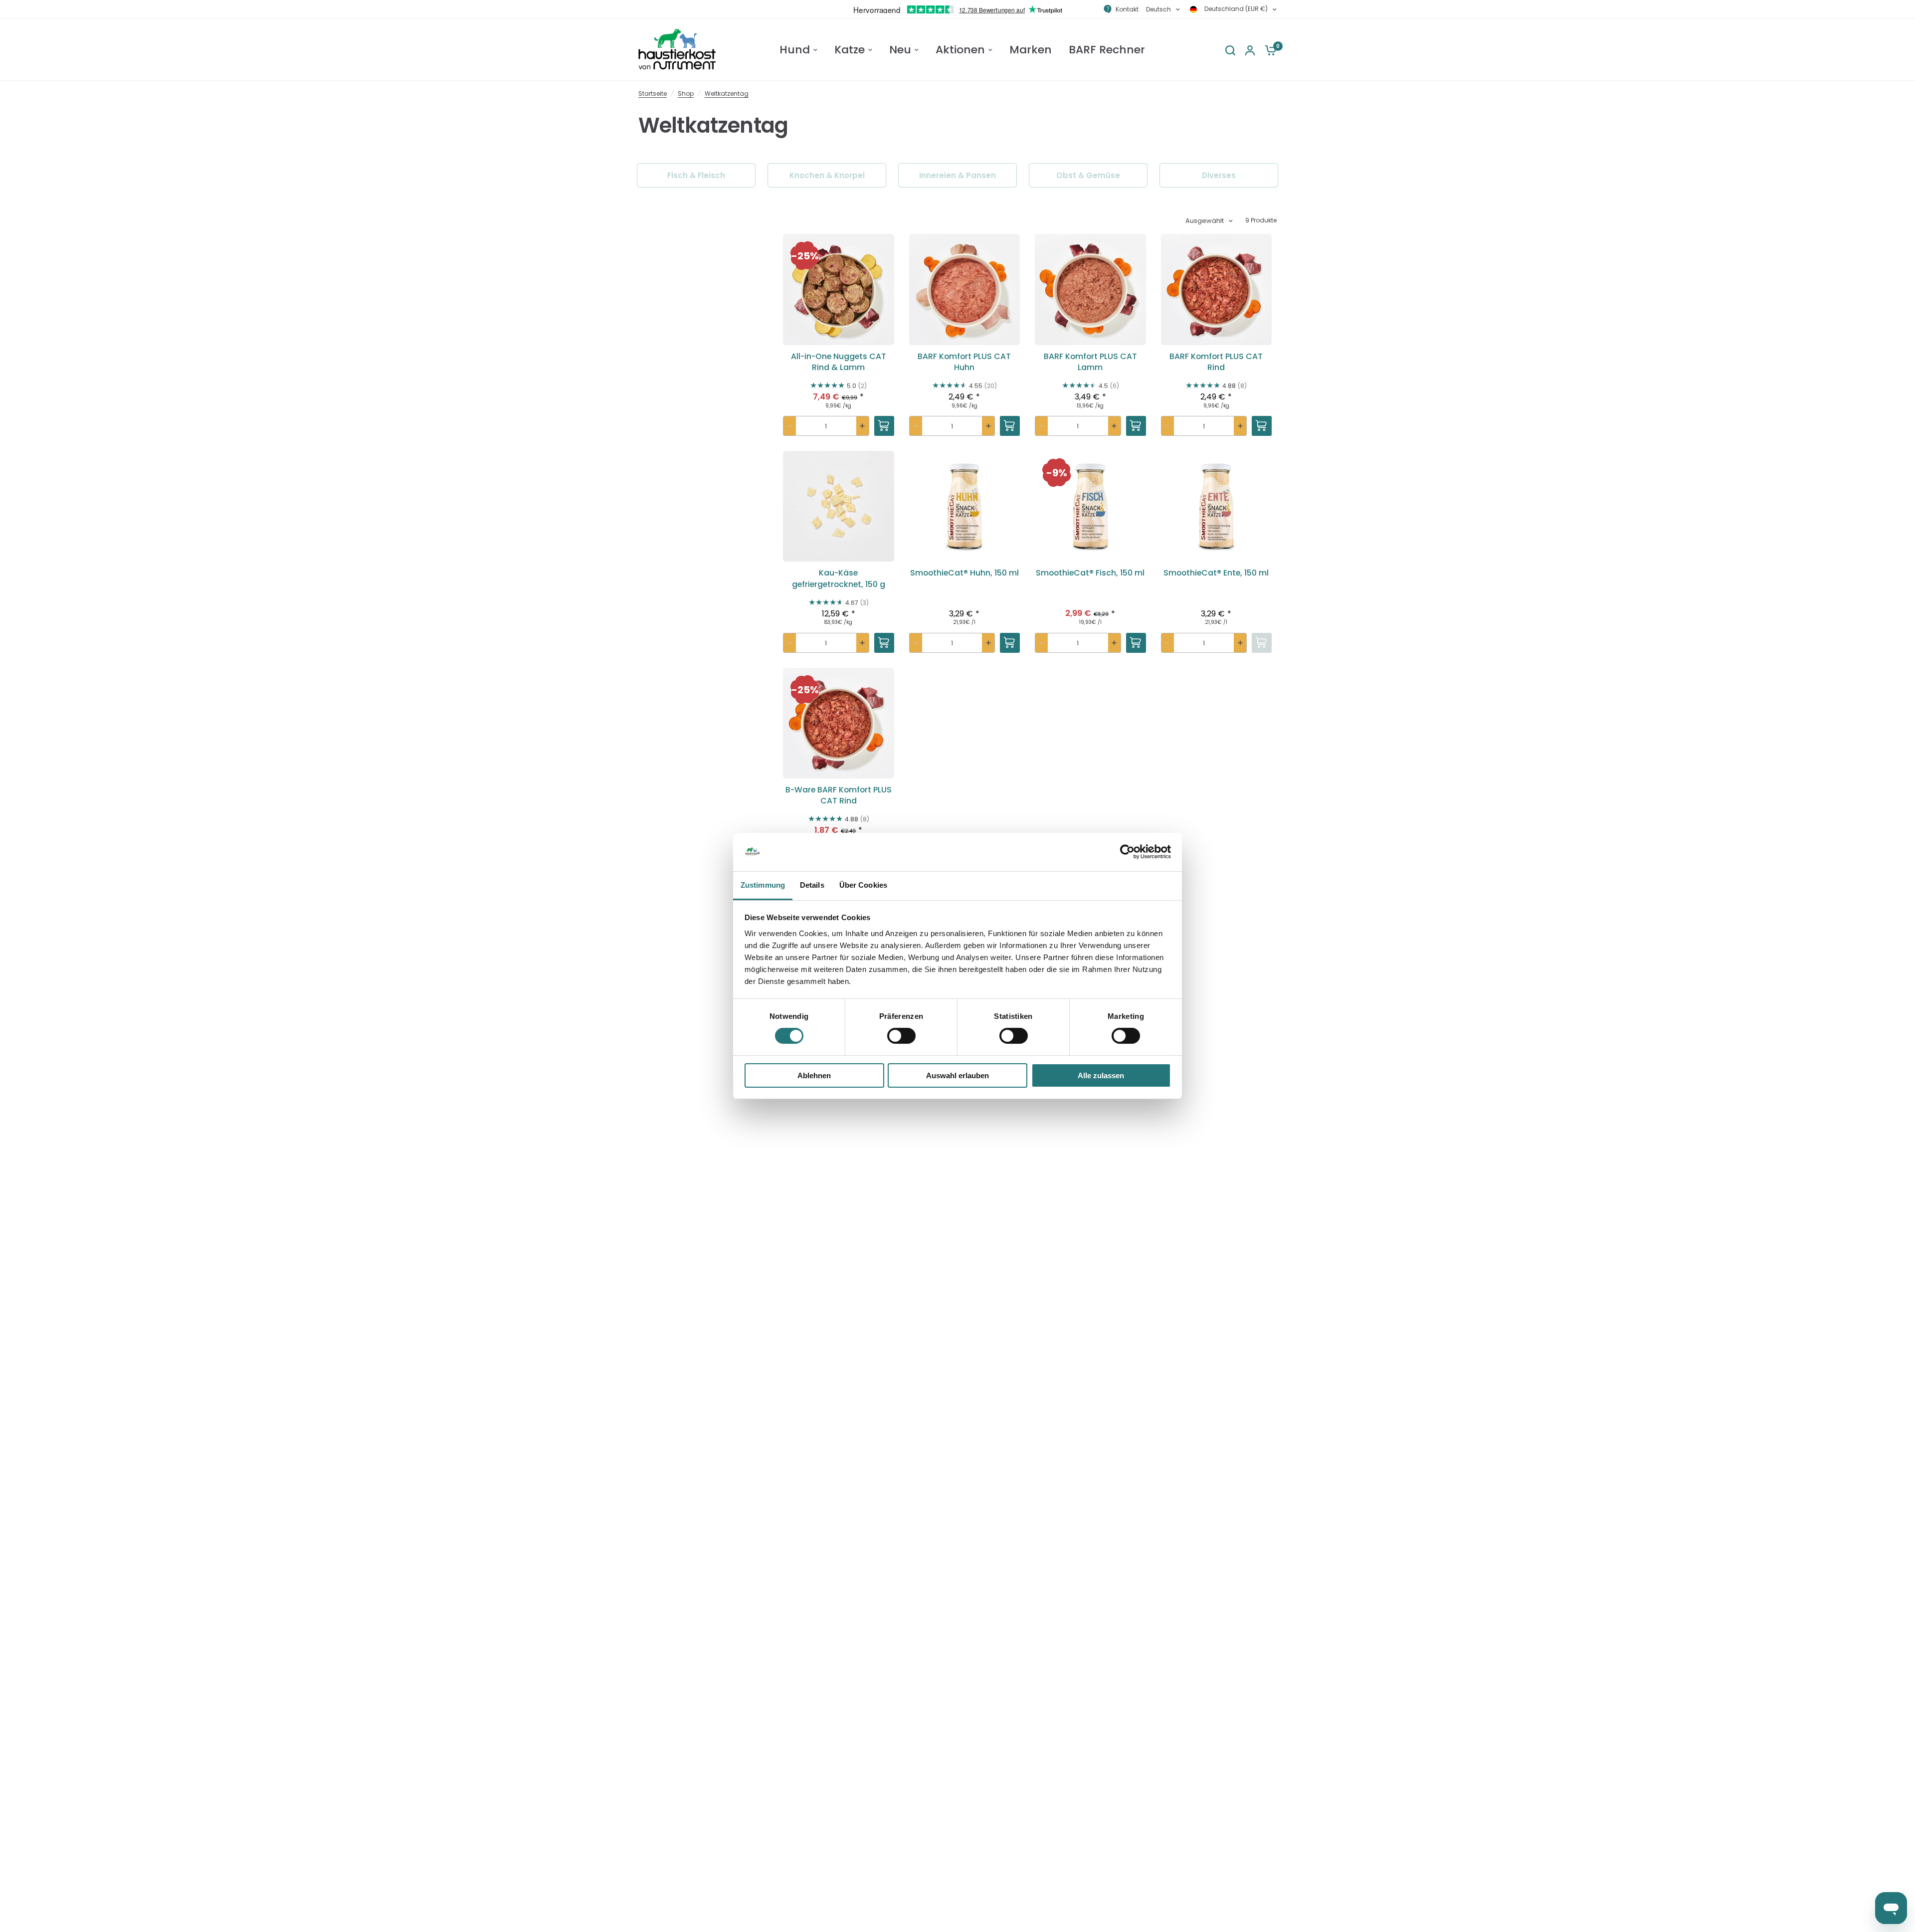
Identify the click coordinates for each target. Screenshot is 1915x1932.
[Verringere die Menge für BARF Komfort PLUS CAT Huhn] (916, 426)
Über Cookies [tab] (863, 885)
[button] (839, 327)
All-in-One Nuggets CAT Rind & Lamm (839, 362)
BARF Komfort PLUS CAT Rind (1216, 362)
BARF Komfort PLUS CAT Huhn (964, 362)
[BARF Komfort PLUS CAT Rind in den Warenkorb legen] (1262, 426)
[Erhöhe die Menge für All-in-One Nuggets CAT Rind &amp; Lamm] (862, 426)
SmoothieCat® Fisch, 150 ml (1090, 573)
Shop (686, 94)
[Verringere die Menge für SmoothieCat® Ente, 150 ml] (1168, 643)
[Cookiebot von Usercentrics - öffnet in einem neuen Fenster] (1127, 852)
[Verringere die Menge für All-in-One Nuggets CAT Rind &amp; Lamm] (790, 426)
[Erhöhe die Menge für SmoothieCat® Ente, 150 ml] (1240, 643)
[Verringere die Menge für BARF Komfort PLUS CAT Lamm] (1042, 426)
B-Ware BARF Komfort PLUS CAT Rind (839, 795)
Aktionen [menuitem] (960, 50)
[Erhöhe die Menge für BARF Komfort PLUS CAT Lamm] (1114, 426)
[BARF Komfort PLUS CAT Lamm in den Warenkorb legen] (1136, 426)
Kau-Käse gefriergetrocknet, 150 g (839, 579)
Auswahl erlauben (957, 1075)
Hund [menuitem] (795, 50)
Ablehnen (814, 1075)
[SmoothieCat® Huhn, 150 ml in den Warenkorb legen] (1010, 643)
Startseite (653, 94)
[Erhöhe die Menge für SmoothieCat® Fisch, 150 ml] (1114, 643)
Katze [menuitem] (850, 50)
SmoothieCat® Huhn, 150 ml (964, 573)
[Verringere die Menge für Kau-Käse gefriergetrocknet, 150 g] (790, 643)
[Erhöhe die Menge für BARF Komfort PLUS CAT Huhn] (988, 426)
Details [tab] (812, 885)
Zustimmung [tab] (763, 885)
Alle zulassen (1101, 1075)
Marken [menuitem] (1031, 50)
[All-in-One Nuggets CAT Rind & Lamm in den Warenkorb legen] (884, 426)
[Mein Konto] (1250, 50)
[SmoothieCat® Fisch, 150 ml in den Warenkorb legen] (1136, 643)
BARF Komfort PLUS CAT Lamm (1090, 362)
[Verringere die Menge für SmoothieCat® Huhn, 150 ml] (916, 643)
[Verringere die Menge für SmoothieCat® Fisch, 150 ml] (1042, 643)
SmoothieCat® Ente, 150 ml (1216, 573)
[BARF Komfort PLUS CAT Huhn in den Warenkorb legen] (1010, 426)
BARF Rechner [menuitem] (1107, 50)
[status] (805, 256)
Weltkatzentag (727, 94)
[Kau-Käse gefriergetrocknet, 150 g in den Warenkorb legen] (884, 643)
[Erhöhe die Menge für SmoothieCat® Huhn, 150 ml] (988, 643)
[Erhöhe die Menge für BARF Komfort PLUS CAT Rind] (1240, 426)
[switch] (901, 1036)
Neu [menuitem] (900, 50)
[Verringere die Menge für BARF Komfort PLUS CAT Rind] (1168, 426)
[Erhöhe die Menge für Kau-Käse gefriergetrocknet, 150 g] (862, 643)
